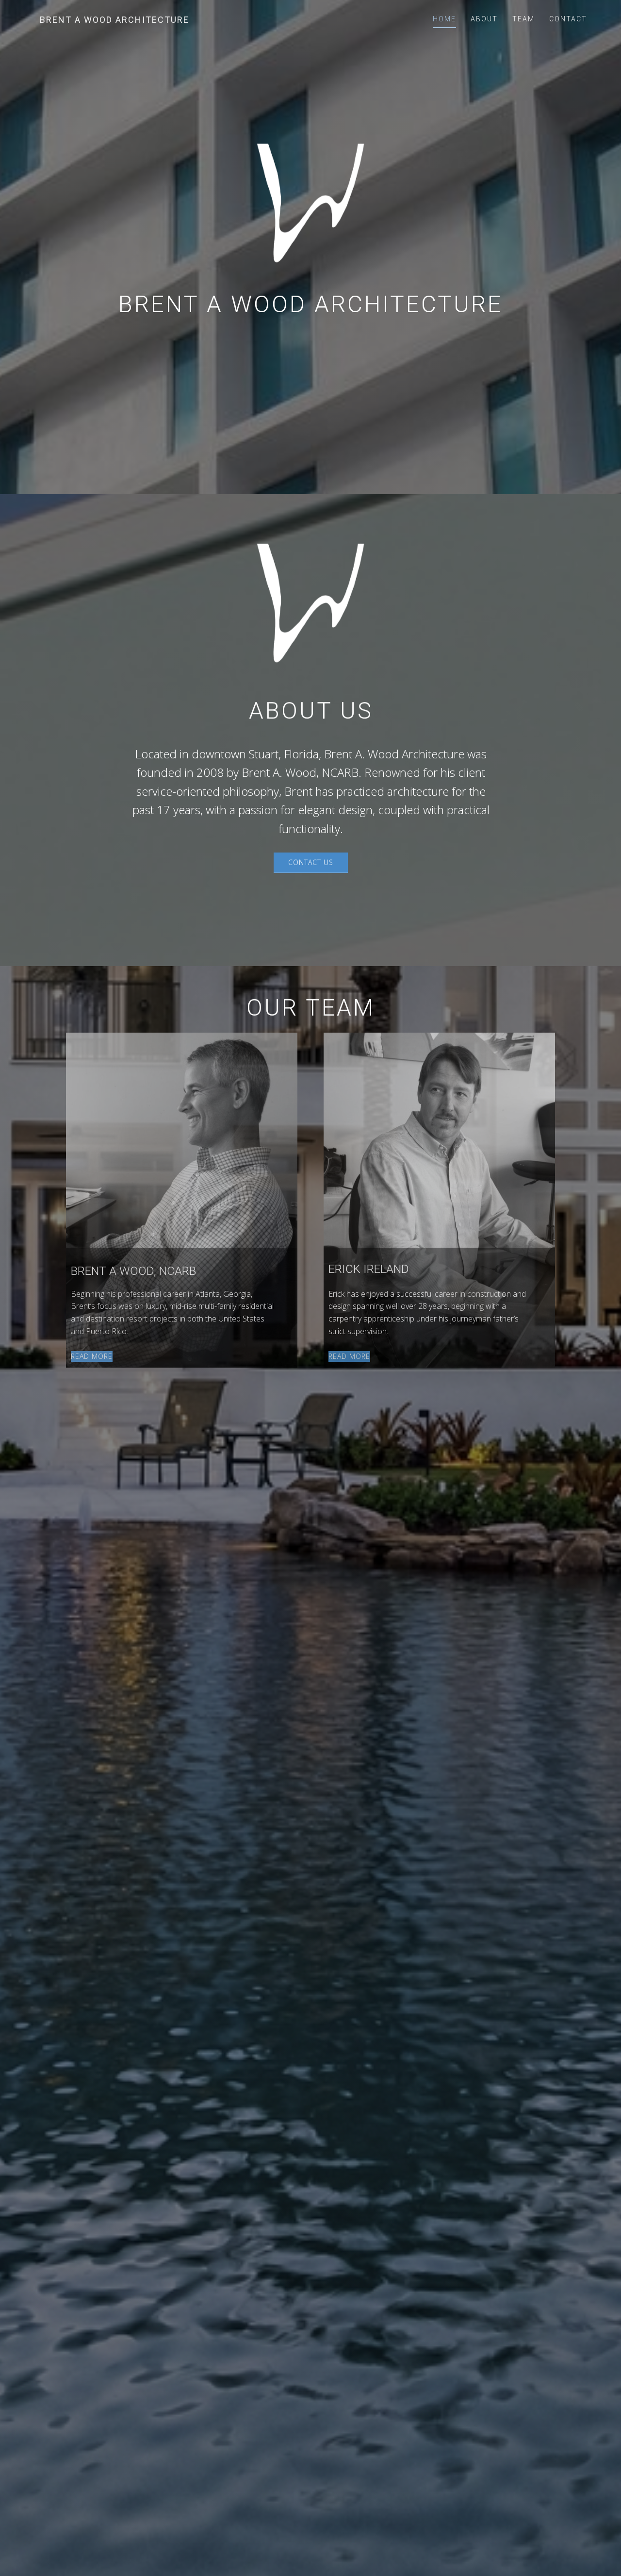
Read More (92, 1356)
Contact (568, 19)
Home (444, 19)
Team (523, 19)
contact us (311, 862)
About (484, 19)
